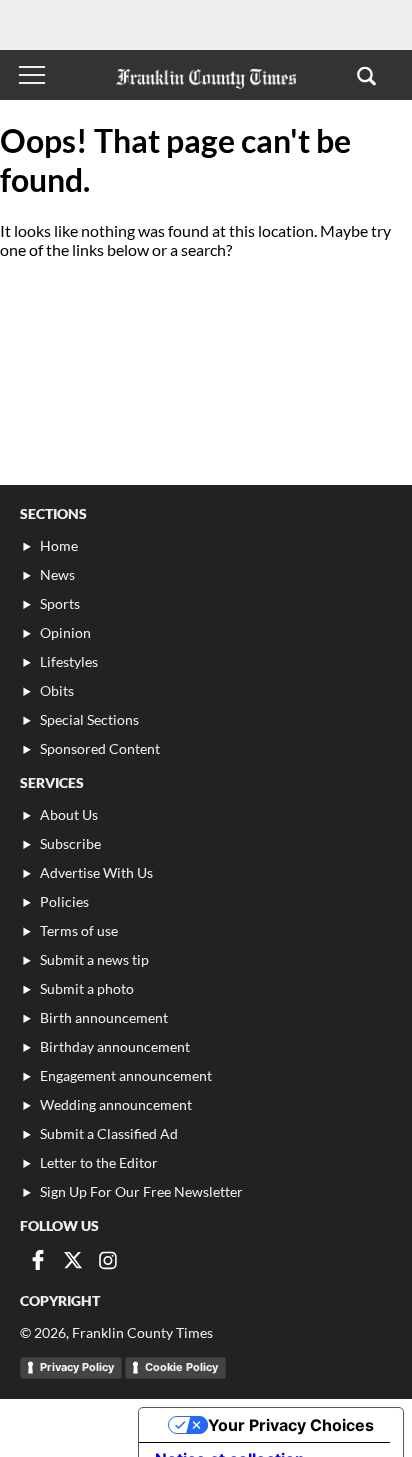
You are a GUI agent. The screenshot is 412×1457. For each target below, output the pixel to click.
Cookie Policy (181, 1367)
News (57, 574)
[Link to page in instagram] (108, 1260)
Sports (60, 603)
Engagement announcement (126, 1075)
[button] (366, 75)
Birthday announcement (115, 1046)
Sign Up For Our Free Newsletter (141, 1191)
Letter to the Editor (99, 1162)
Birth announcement (104, 1017)
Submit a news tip (94, 959)
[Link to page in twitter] (73, 1260)
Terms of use (79, 930)
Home (59, 545)
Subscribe (70, 843)
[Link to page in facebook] (38, 1260)
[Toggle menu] (32, 75)
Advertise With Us (96, 872)
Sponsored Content (100, 748)
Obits (57, 690)
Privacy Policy (77, 1367)
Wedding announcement (116, 1104)
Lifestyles (69, 661)
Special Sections (89, 719)
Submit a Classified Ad (109, 1133)
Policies (64, 901)
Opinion (65, 632)
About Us (69, 814)
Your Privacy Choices (291, 1425)
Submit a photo (87, 988)
